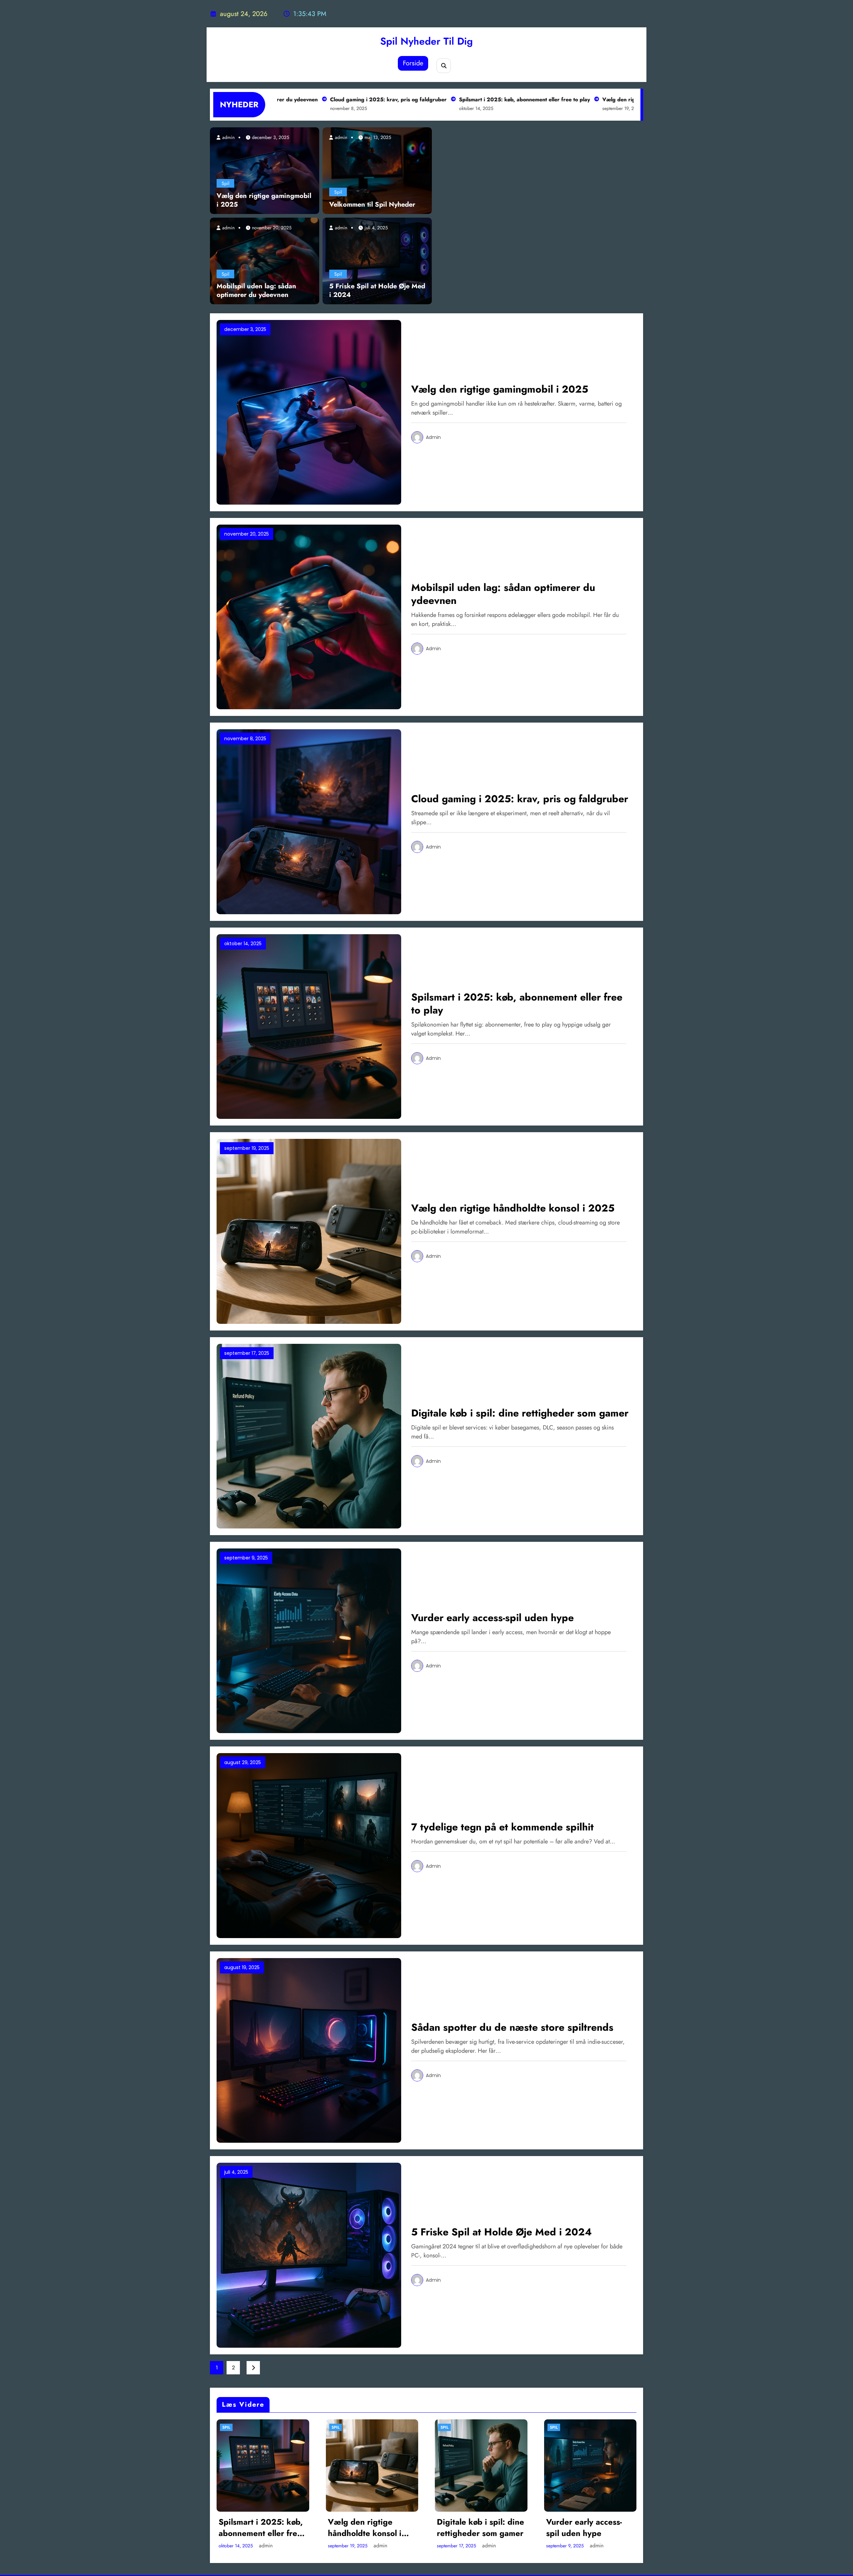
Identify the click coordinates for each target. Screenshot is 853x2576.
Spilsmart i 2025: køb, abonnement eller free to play (421, 99)
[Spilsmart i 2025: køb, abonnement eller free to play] (309, 1026)
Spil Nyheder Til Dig (426, 41)
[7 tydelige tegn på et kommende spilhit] (309, 1845)
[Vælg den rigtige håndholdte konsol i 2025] (309, 1231)
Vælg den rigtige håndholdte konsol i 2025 (553, 99)
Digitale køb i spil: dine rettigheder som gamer (520, 1413)
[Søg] (444, 65)
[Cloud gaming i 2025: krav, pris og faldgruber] (309, 821)
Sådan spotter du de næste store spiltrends (512, 2027)
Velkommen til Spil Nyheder (372, 205)
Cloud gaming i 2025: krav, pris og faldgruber (285, 99)
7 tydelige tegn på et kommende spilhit (502, 1827)
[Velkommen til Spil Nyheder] (377, 170)
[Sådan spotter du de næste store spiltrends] (309, 2050)
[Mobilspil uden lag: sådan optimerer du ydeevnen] (265, 261)
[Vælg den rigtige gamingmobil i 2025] (265, 170)
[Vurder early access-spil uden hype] (309, 1640)
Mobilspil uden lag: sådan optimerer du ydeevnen (256, 291)
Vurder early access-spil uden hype (492, 1618)
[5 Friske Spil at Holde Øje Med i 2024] (377, 261)
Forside (413, 63)
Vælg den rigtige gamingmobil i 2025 (264, 200)
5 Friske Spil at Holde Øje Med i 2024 (377, 291)
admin (228, 137)
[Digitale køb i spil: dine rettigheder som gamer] (309, 1436)
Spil (225, 183)
